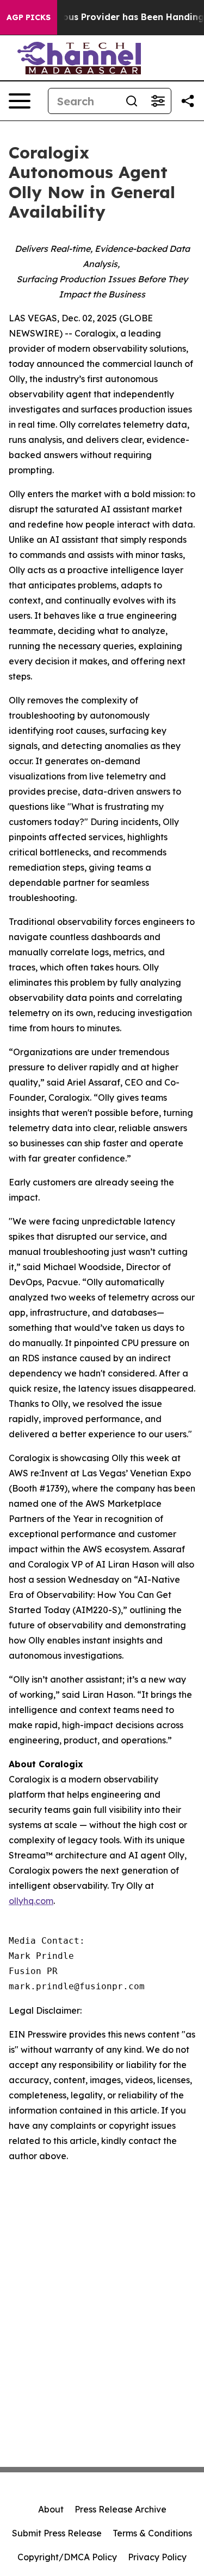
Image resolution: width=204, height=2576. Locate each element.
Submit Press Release (57, 2533)
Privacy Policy (157, 2557)
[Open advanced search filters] (158, 101)
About (51, 2509)
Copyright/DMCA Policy (67, 2557)
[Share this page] (188, 101)
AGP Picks (29, 17)
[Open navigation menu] (20, 101)
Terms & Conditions (152, 2533)
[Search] (132, 101)
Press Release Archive (120, 2509)
